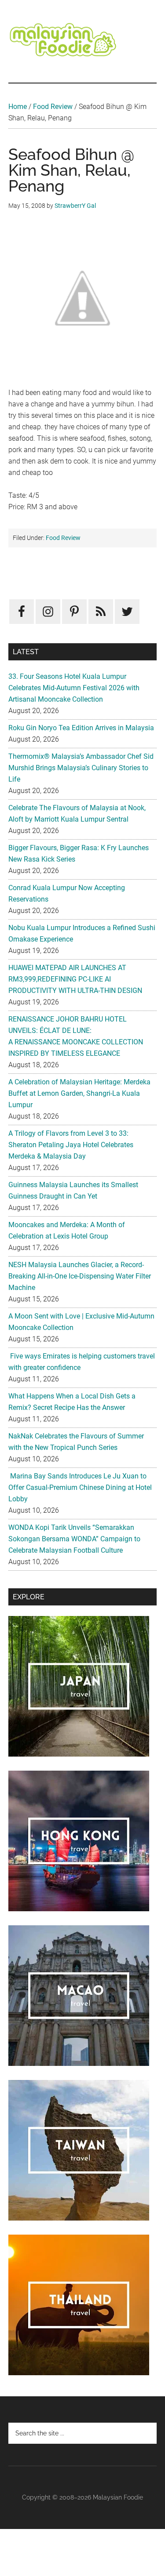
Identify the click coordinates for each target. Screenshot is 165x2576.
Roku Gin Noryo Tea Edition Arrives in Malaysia (81, 728)
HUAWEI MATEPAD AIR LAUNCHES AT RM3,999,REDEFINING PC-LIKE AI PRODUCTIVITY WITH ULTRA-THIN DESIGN (75, 979)
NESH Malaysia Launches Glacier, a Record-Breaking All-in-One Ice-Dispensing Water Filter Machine (80, 1276)
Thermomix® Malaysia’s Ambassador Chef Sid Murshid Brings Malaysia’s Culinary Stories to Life (81, 768)
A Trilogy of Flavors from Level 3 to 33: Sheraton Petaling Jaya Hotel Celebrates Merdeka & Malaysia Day (71, 1145)
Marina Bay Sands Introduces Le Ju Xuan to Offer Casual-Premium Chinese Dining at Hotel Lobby (80, 1487)
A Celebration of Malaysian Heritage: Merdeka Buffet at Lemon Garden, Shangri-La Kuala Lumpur (79, 1093)
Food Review (53, 107)
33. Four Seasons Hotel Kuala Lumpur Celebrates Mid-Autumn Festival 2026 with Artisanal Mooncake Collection (74, 688)
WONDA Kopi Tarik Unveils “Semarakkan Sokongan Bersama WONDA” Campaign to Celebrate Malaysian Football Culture (74, 1539)
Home (18, 107)
